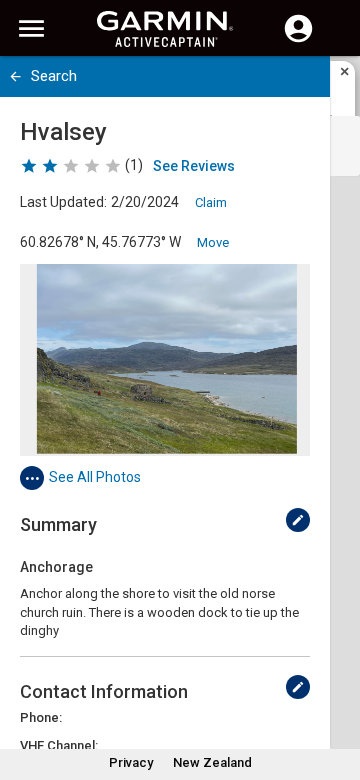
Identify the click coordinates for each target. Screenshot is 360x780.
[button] (335, 689)
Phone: (41, 717)
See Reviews (194, 166)
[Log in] (298, 40)
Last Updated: (63, 202)
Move (213, 242)
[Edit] (298, 520)
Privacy (131, 762)
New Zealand (212, 762)
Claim (211, 202)
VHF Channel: (59, 745)
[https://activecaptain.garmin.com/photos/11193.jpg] (165, 360)
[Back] (15, 76)
